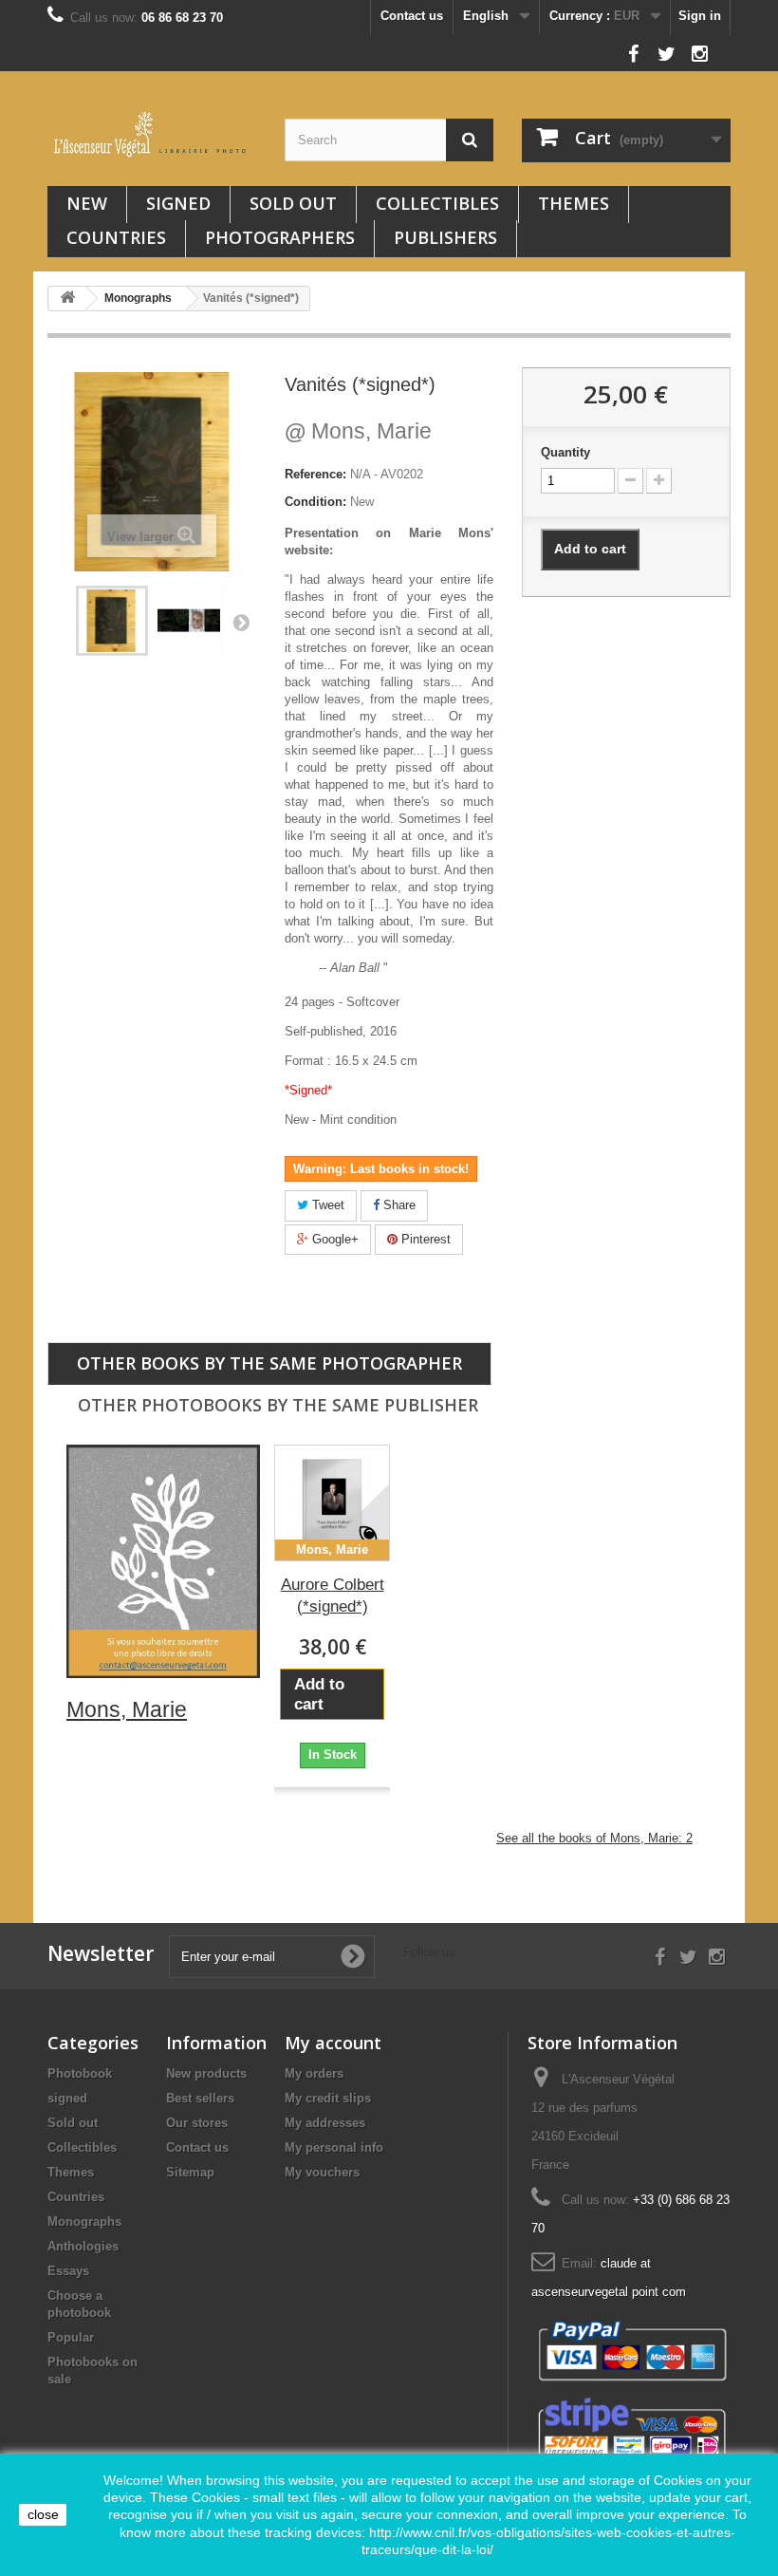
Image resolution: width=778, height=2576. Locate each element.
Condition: (315, 502)
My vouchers (322, 2172)
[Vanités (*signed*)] (190, 621)
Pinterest (424, 1239)
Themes (574, 203)
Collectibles (437, 203)
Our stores (197, 2123)
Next (241, 622)
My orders (314, 2073)
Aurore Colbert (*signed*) (333, 1596)
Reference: (315, 474)
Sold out (293, 203)
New (87, 203)
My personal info (334, 2147)
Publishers (445, 237)
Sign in (700, 16)
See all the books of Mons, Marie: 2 (594, 1838)
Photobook (80, 2073)
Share (398, 1205)
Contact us (412, 16)
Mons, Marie (358, 431)
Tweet (326, 1205)
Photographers (280, 237)
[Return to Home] (67, 299)
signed (178, 203)
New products (206, 2073)
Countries (116, 237)
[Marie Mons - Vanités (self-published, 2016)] (112, 621)
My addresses (325, 2123)
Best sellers (200, 2098)
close (43, 2514)
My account (333, 2043)
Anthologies (83, 2246)
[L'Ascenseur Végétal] (152, 134)
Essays (68, 2271)
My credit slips (328, 2098)
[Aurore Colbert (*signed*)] (332, 1503)
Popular (71, 2337)
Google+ (333, 1239)
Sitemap (190, 2172)
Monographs (84, 2221)
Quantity (565, 452)
